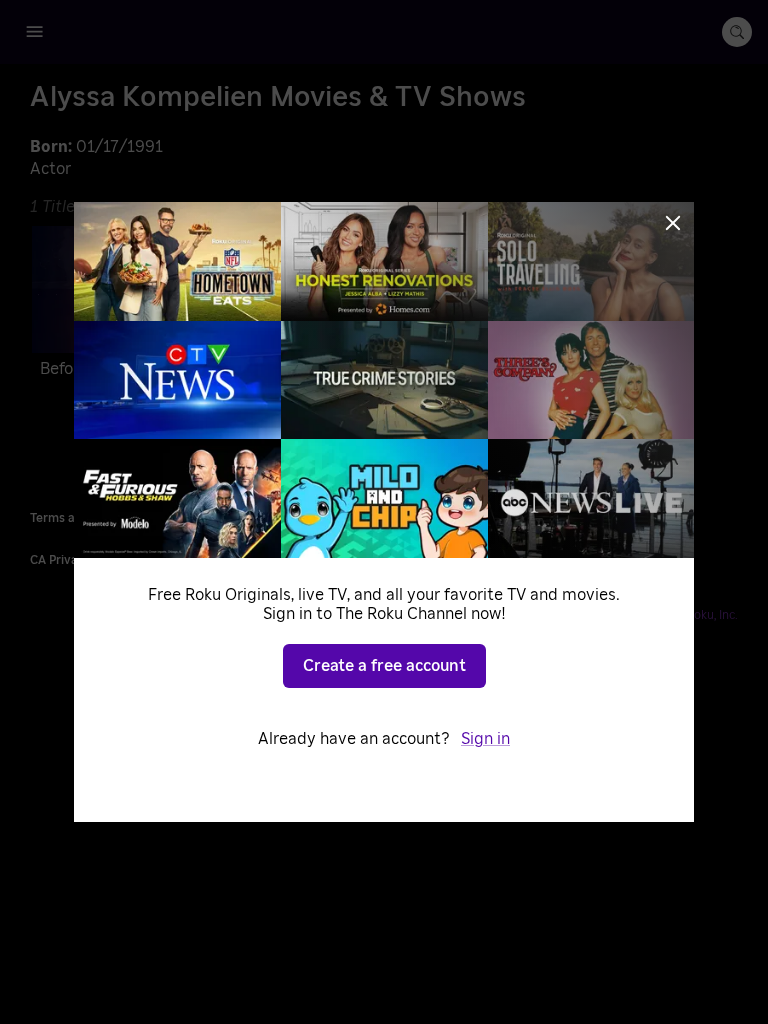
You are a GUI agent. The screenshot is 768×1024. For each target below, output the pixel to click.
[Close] (673, 223)
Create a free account (384, 666)
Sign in (485, 739)
